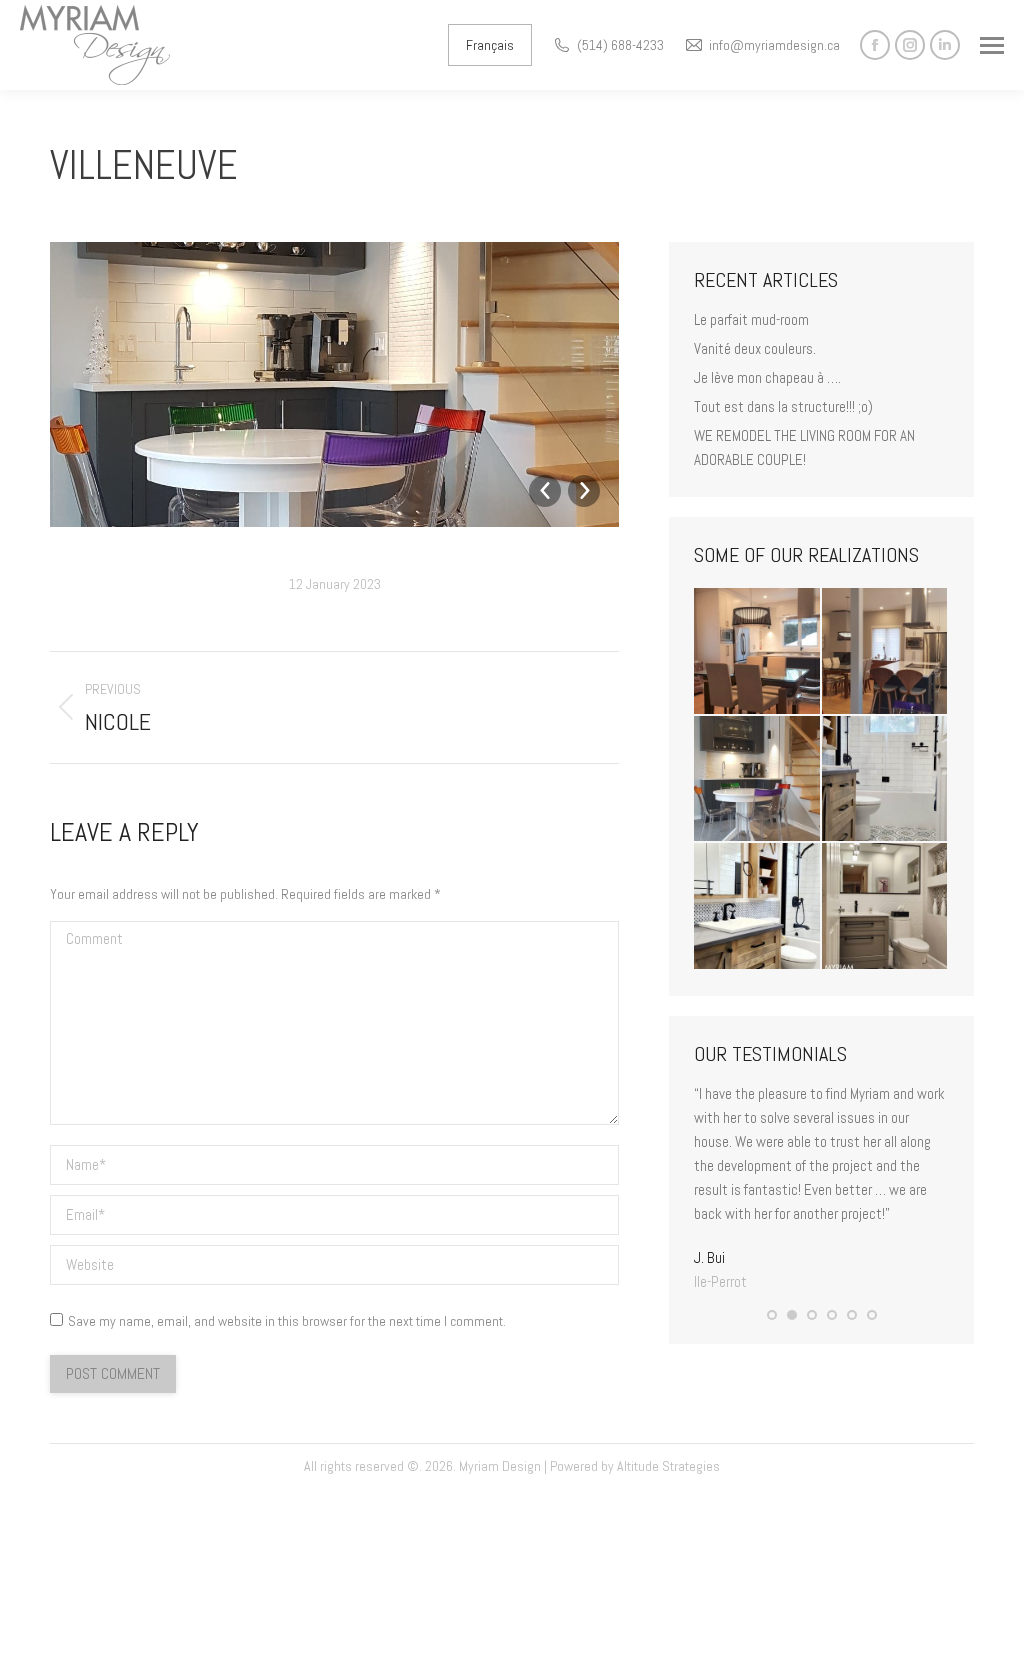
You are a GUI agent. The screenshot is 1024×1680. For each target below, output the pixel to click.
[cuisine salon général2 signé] (886, 652)
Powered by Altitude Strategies (635, 1466)
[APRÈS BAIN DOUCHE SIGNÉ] (886, 780)
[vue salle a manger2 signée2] (758, 652)
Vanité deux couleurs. (755, 348)
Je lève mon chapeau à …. (767, 377)
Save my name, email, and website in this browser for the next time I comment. (287, 1321)
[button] (772, 1315)
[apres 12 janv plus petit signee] (886, 907)
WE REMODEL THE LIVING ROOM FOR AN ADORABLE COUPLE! (804, 447)
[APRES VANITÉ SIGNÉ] (758, 907)
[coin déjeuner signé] (758, 780)
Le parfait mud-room (751, 319)
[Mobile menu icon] (992, 45)
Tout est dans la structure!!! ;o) (783, 406)
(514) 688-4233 (620, 45)
